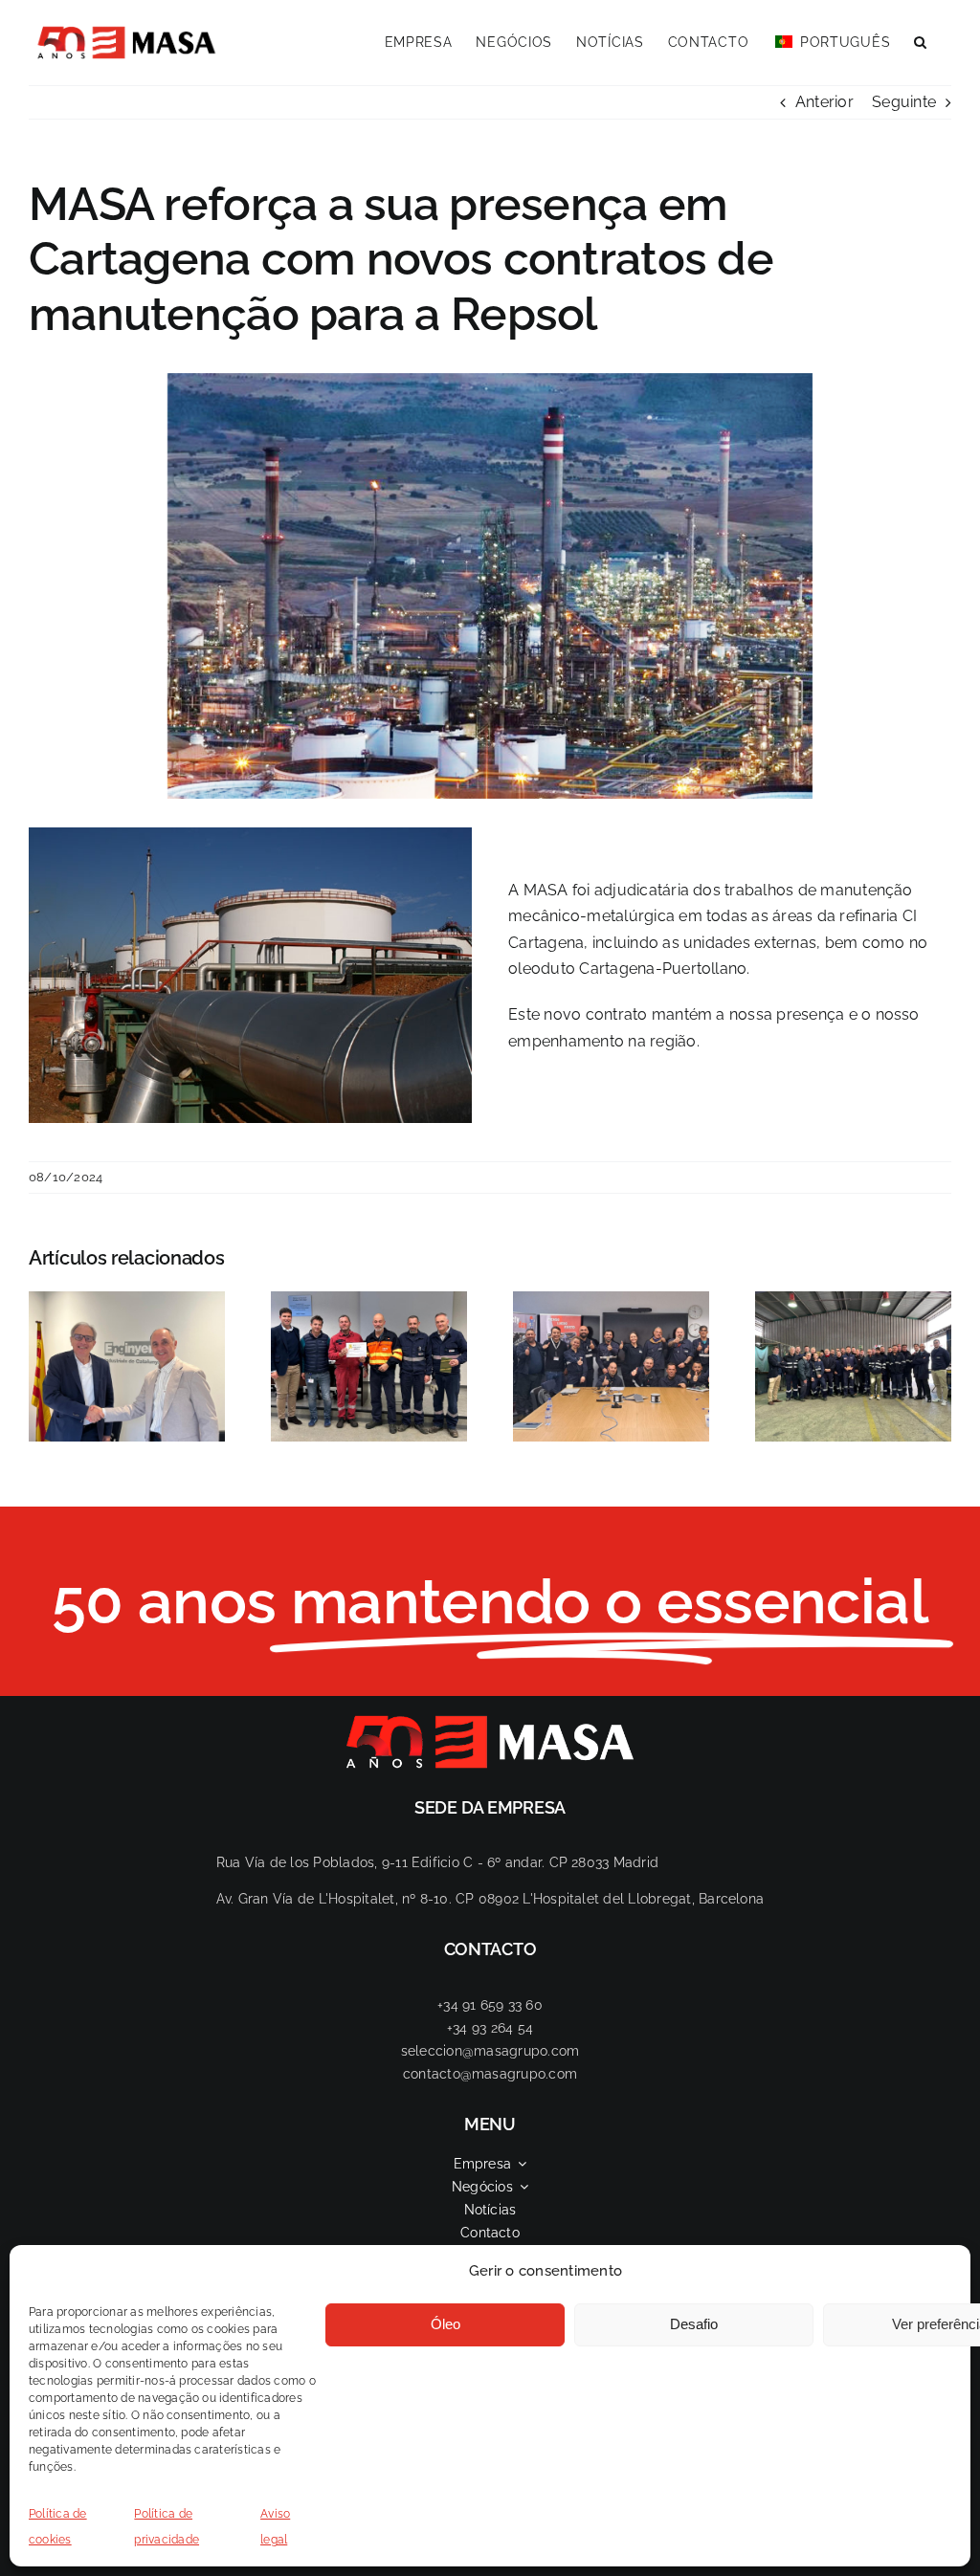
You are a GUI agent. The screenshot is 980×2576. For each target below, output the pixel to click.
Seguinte (904, 102)
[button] (921, 40)
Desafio (694, 2324)
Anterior (824, 102)
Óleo (445, 2324)
